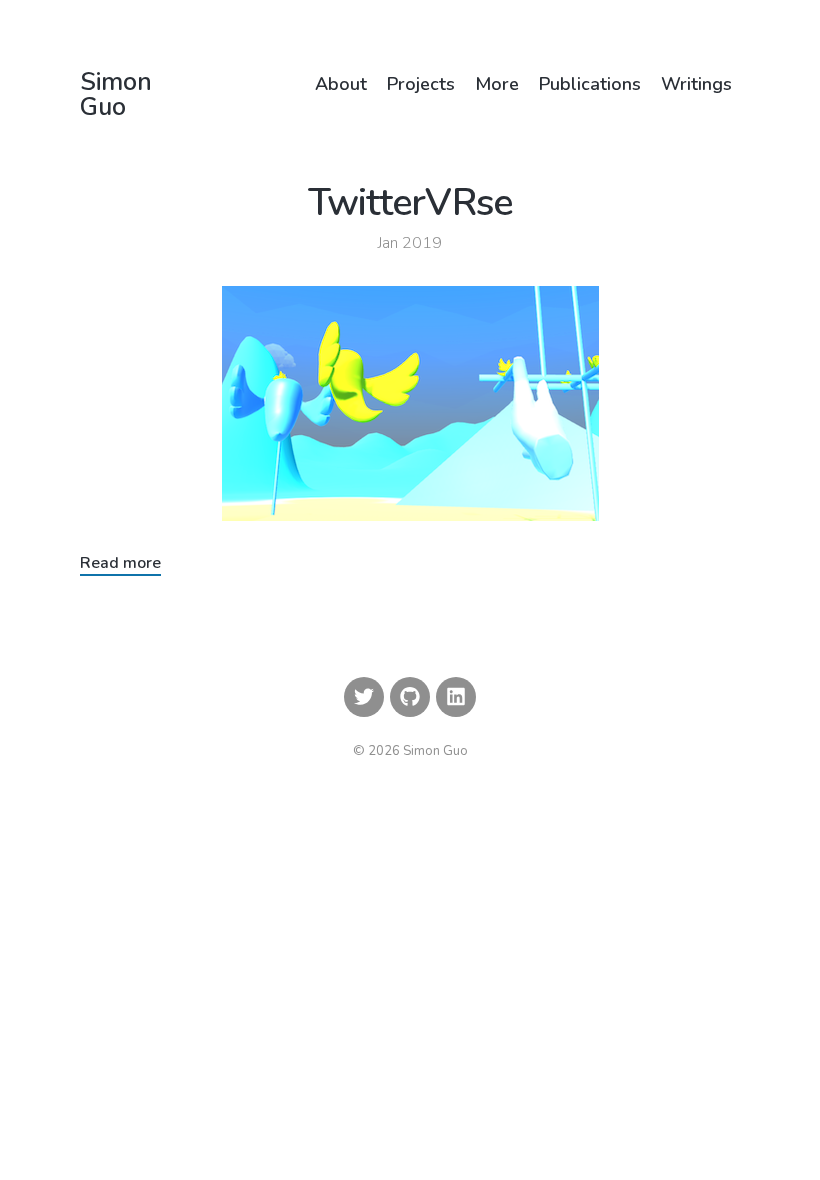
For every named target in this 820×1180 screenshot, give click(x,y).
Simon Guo (116, 95)
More (497, 84)
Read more (120, 563)
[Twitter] (364, 697)
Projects (421, 84)
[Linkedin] (456, 697)
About (341, 84)
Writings (696, 84)
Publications (590, 84)
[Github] (410, 697)
